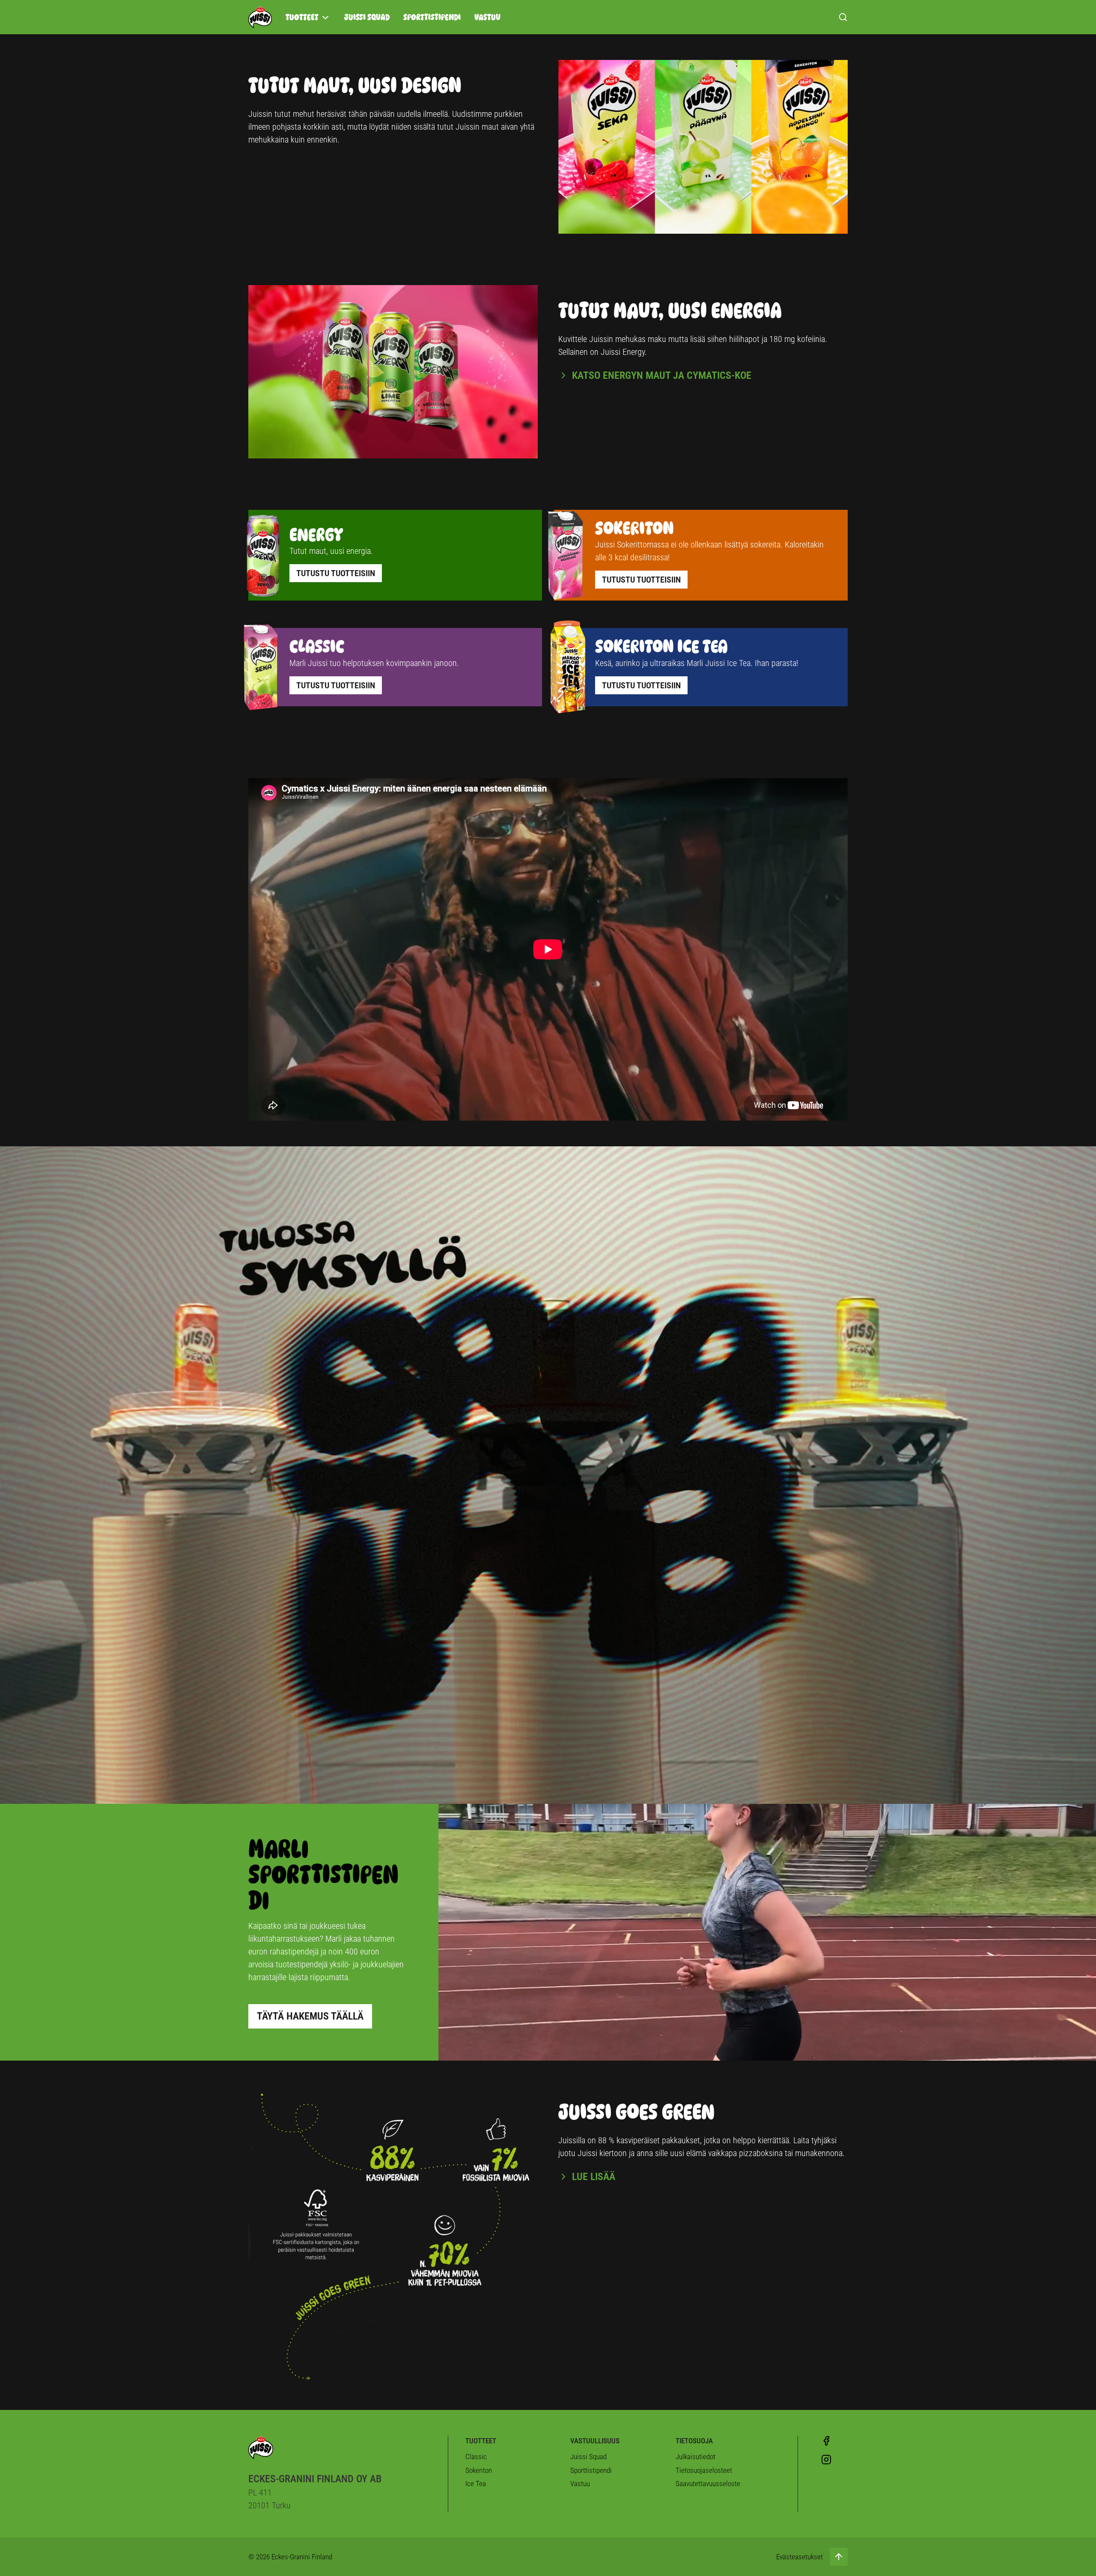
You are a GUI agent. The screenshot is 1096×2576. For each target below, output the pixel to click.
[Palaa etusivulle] (260, 17)
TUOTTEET (302, 17)
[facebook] (826, 2441)
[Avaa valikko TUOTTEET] (325, 18)
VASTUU (487, 17)
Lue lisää (594, 2177)
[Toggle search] (843, 17)
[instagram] (826, 2460)
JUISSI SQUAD (367, 17)
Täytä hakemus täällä (310, 2016)
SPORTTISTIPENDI (432, 17)
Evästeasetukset (800, 2557)
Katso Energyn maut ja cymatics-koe (662, 375)
